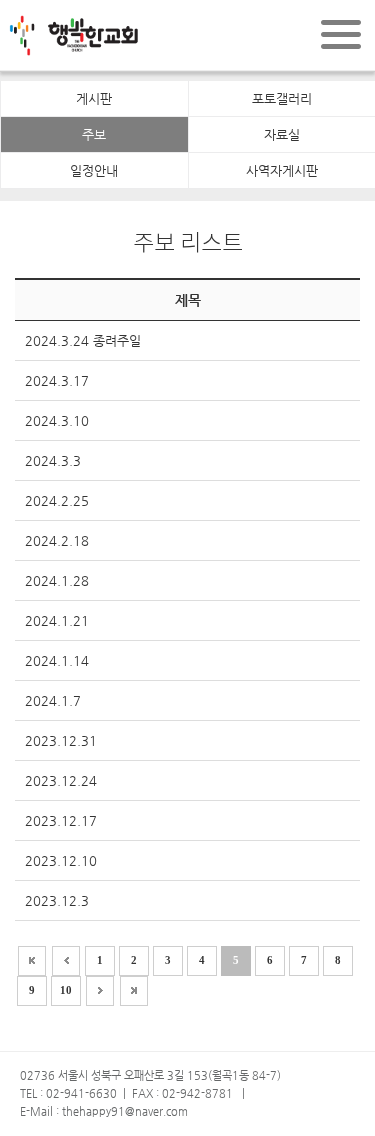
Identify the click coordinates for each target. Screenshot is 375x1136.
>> (134, 991)
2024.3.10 (57, 420)
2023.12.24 (61, 780)
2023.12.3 (57, 900)
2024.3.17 (57, 380)
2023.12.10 (61, 860)
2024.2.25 (57, 500)
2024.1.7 (53, 700)
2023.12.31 (61, 740)
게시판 (94, 98)
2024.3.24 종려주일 (83, 340)
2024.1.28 (57, 580)
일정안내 (94, 170)
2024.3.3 (53, 460)
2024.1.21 (57, 620)
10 (66, 990)
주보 (94, 134)
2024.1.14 (57, 660)
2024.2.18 (57, 540)
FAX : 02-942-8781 (182, 1093)
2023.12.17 (61, 820)
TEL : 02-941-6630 (68, 1093)
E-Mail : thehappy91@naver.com (104, 1111)
